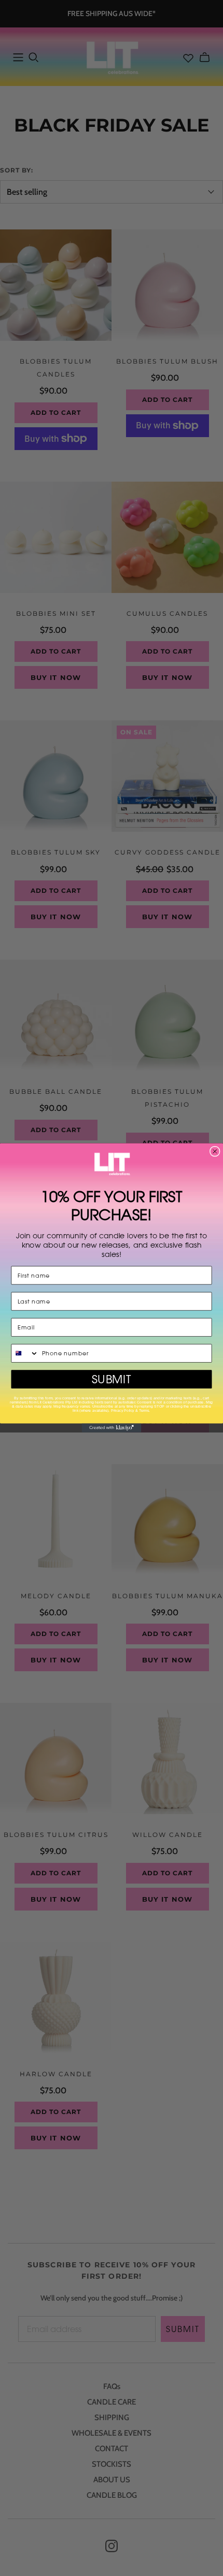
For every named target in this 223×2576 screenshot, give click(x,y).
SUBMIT (112, 1380)
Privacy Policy (123, 1411)
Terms (144, 1411)
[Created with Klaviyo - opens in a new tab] (112, 1428)
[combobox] (25, 1353)
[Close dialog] (215, 1152)
